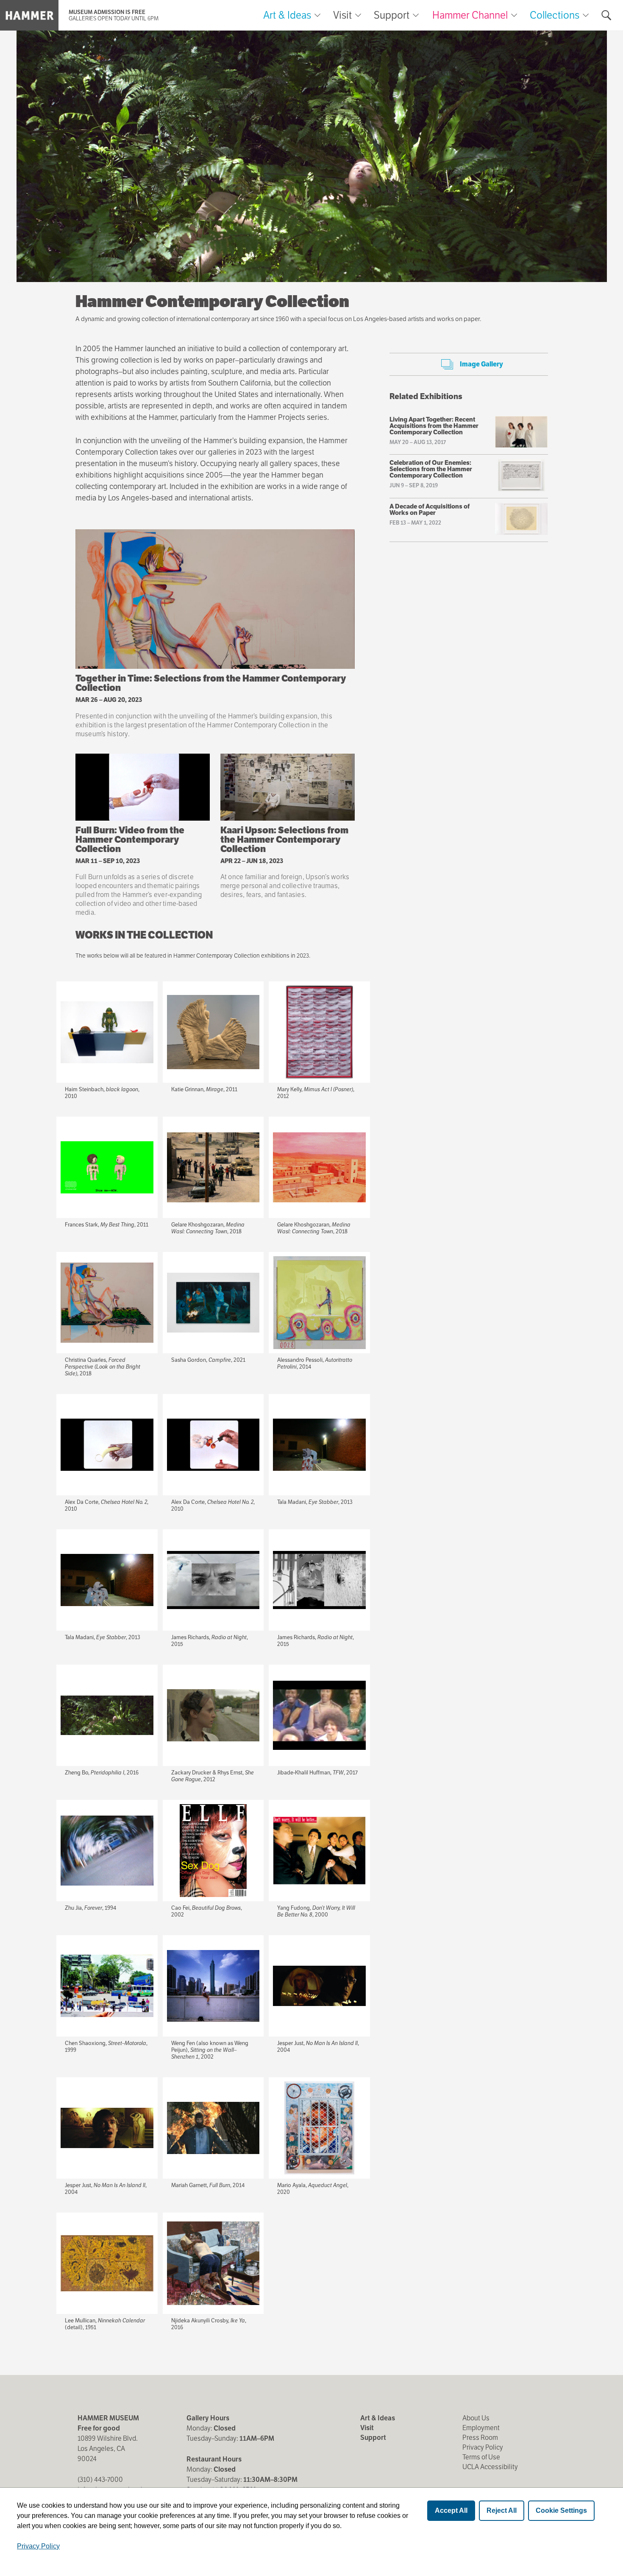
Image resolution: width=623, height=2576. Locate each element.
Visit (342, 15)
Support (392, 15)
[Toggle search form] (606, 15)
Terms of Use (481, 2457)
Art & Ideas (287, 15)
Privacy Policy (483, 2447)
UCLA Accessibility (490, 2467)
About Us (476, 2418)
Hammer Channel (470, 15)
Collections (555, 15)
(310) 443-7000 (100, 2480)
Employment (481, 2428)
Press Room (480, 2438)
